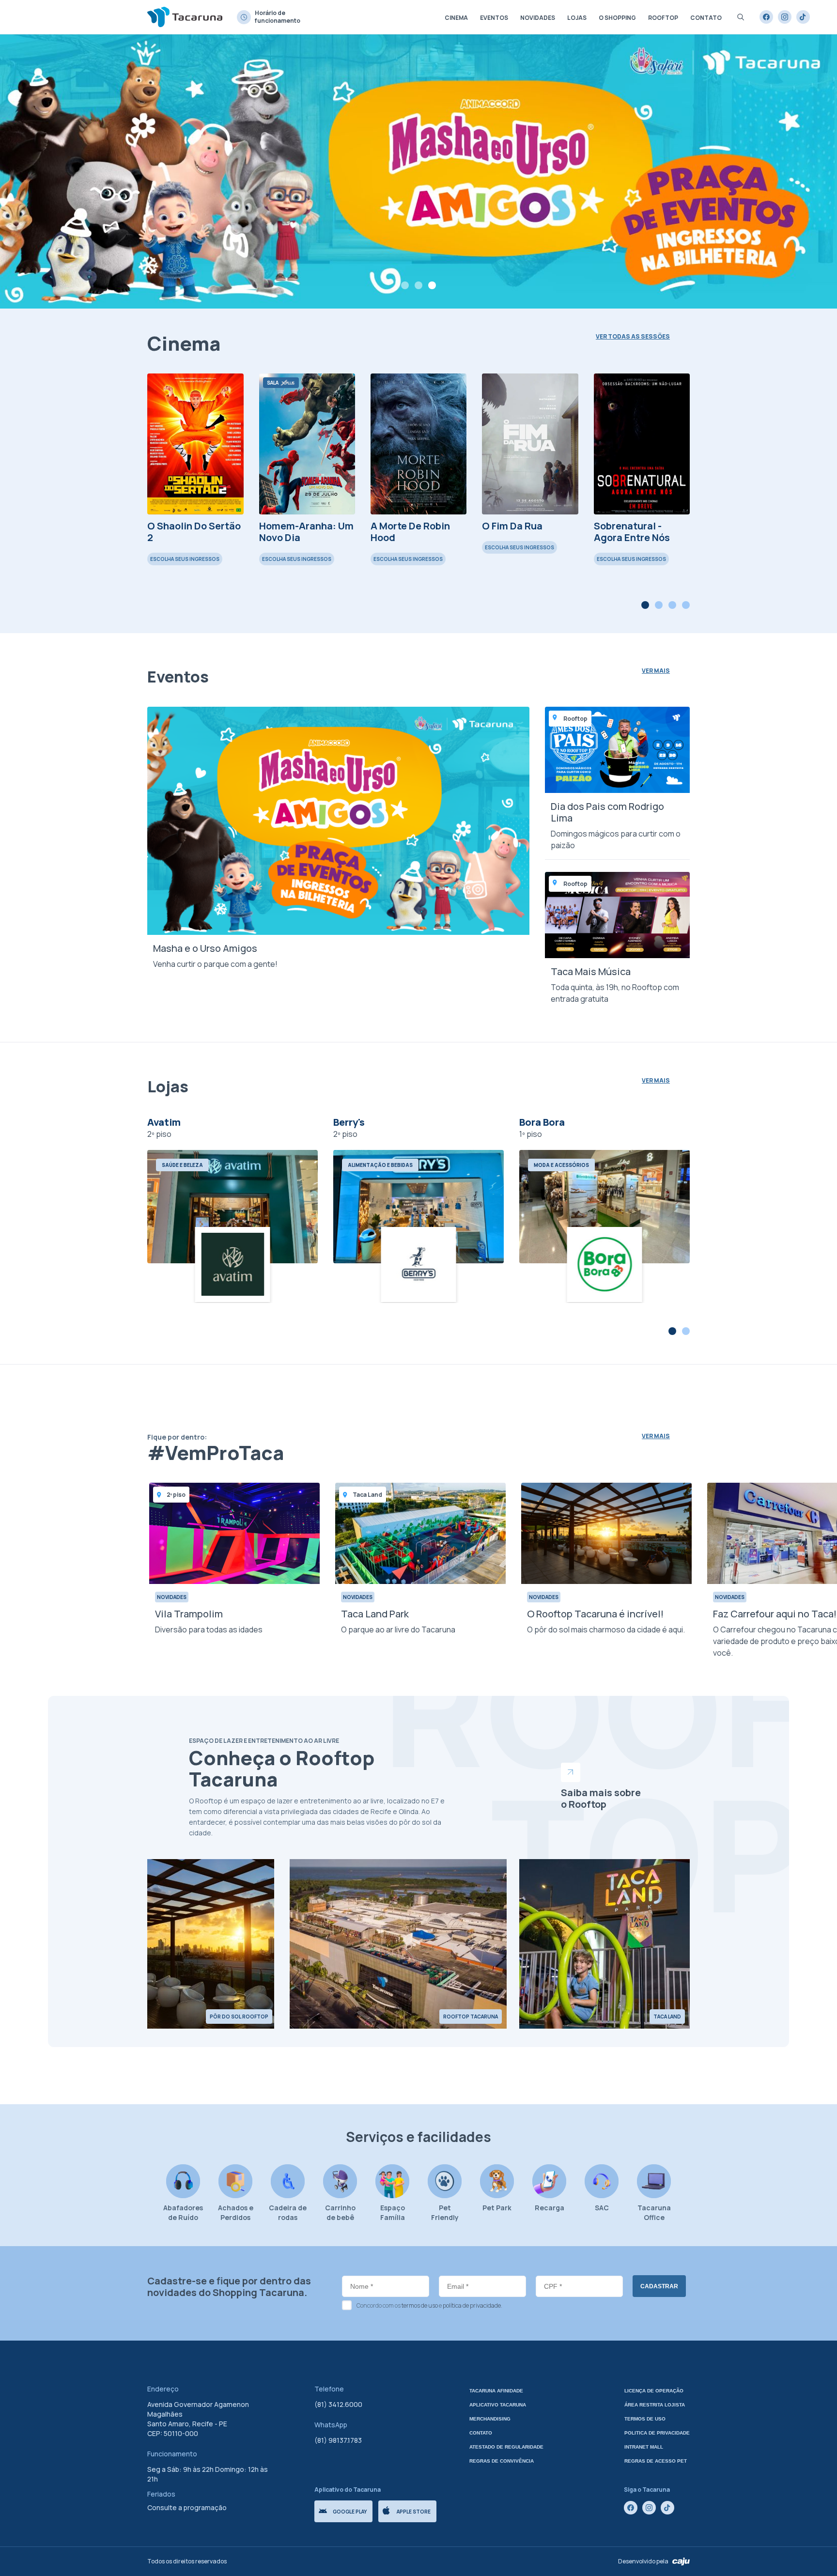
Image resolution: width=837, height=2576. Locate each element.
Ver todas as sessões (633, 337)
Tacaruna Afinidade (496, 2391)
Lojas (577, 18)
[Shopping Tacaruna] (185, 17)
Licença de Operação (654, 2391)
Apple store (414, 2512)
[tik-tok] (803, 17)
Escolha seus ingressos (185, 559)
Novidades (538, 18)
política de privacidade (472, 2305)
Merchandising (490, 2419)
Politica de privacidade (657, 2433)
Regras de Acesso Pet (656, 2461)
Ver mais (656, 671)
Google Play (350, 2512)
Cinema (456, 18)
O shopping (617, 18)
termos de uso (420, 2305)
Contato (706, 18)
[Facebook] (766, 17)
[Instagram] (785, 17)
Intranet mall (644, 2447)
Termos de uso (645, 2419)
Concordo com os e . (429, 2305)
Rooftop (663, 18)
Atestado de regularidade (506, 2447)
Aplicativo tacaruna (498, 2405)
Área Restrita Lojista (655, 2405)
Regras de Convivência (502, 2461)
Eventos (494, 18)
